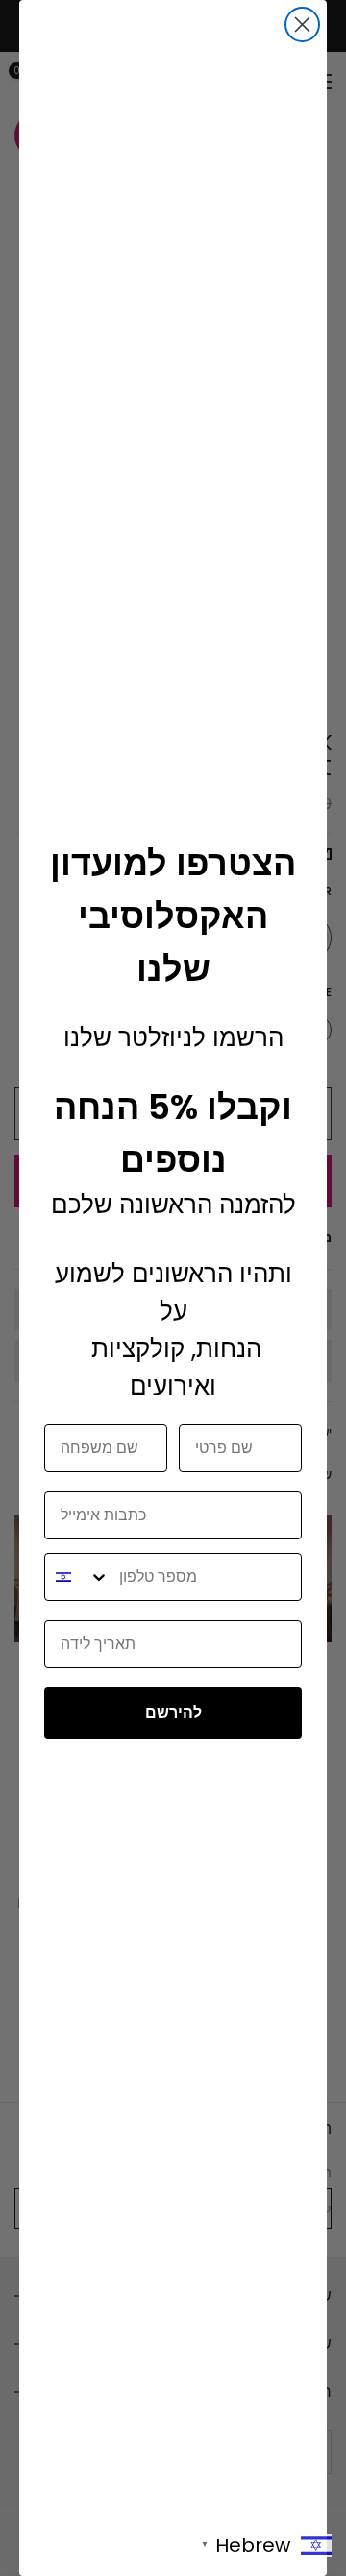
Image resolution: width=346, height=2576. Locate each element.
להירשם (173, 1713)
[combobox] (77, 1577)
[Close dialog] (302, 24)
